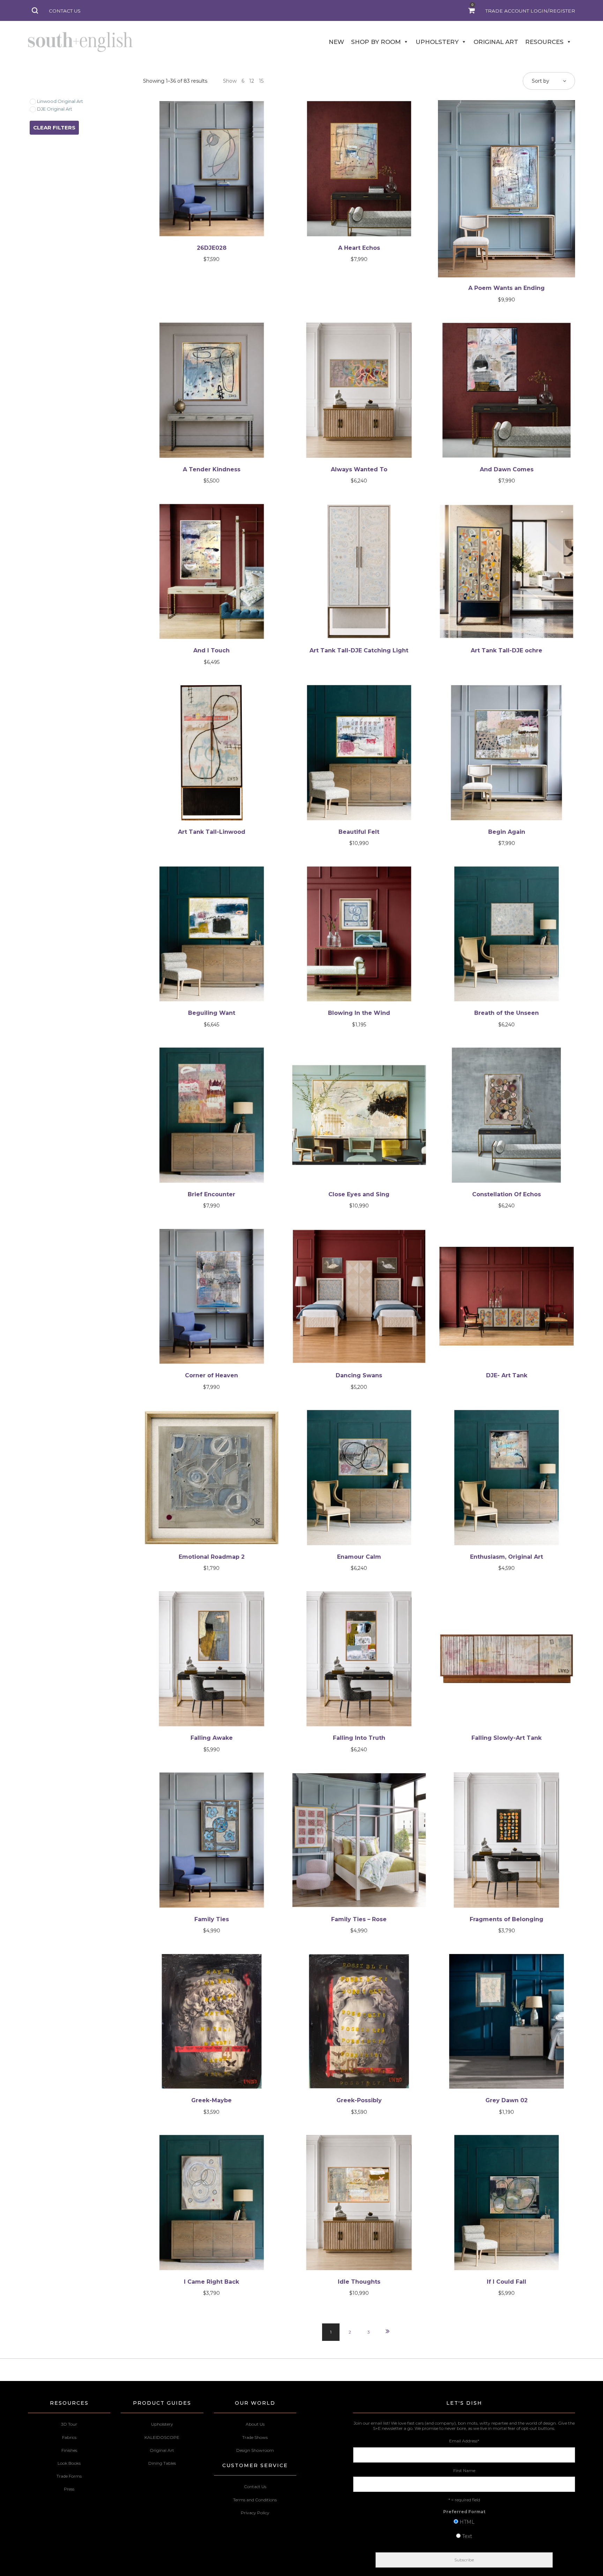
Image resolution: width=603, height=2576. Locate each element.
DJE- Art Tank (507, 1375)
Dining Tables (162, 2463)
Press (69, 2489)
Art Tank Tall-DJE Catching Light (359, 650)
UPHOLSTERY (437, 42)
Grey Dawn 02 (507, 2100)
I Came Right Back (211, 2282)
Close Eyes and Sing (359, 1194)
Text (467, 2536)
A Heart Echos (359, 248)
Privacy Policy (255, 2513)
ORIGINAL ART (496, 42)
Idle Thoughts (359, 2282)
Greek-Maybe (211, 2100)
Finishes (69, 2450)
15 (261, 81)
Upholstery (162, 2424)
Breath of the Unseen (507, 1013)
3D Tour (69, 2424)
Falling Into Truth (359, 1738)
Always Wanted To (359, 469)
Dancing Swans (359, 1375)
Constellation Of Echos (507, 1194)
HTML (467, 2522)
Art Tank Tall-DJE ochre (507, 650)
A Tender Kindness (212, 469)
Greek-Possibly (359, 2100)
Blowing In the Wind (359, 1013)
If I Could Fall (507, 2282)
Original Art (162, 2450)
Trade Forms (69, 2476)
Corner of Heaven (211, 1375)
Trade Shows (255, 2437)
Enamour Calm (359, 1557)
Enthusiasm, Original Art (507, 1557)
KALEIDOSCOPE (162, 2437)
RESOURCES (544, 42)
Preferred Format (464, 2512)
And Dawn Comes (507, 469)
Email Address (464, 2441)
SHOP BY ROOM (376, 42)
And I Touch (211, 650)
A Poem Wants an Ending (507, 288)
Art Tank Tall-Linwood (212, 832)
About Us (255, 2424)
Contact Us (255, 2487)
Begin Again (507, 832)
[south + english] (80, 42)
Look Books (69, 2463)
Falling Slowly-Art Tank (507, 1738)
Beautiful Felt (359, 832)
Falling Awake (212, 1738)
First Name (464, 2470)
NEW (336, 42)
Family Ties (212, 1919)
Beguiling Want (212, 1013)
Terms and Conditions (255, 2500)
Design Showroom (255, 2450)
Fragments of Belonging (507, 1919)
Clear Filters (54, 128)
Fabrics (69, 2437)
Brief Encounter (211, 1194)
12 (252, 81)
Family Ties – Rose (359, 1919)
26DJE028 (212, 248)
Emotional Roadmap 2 (212, 1557)
